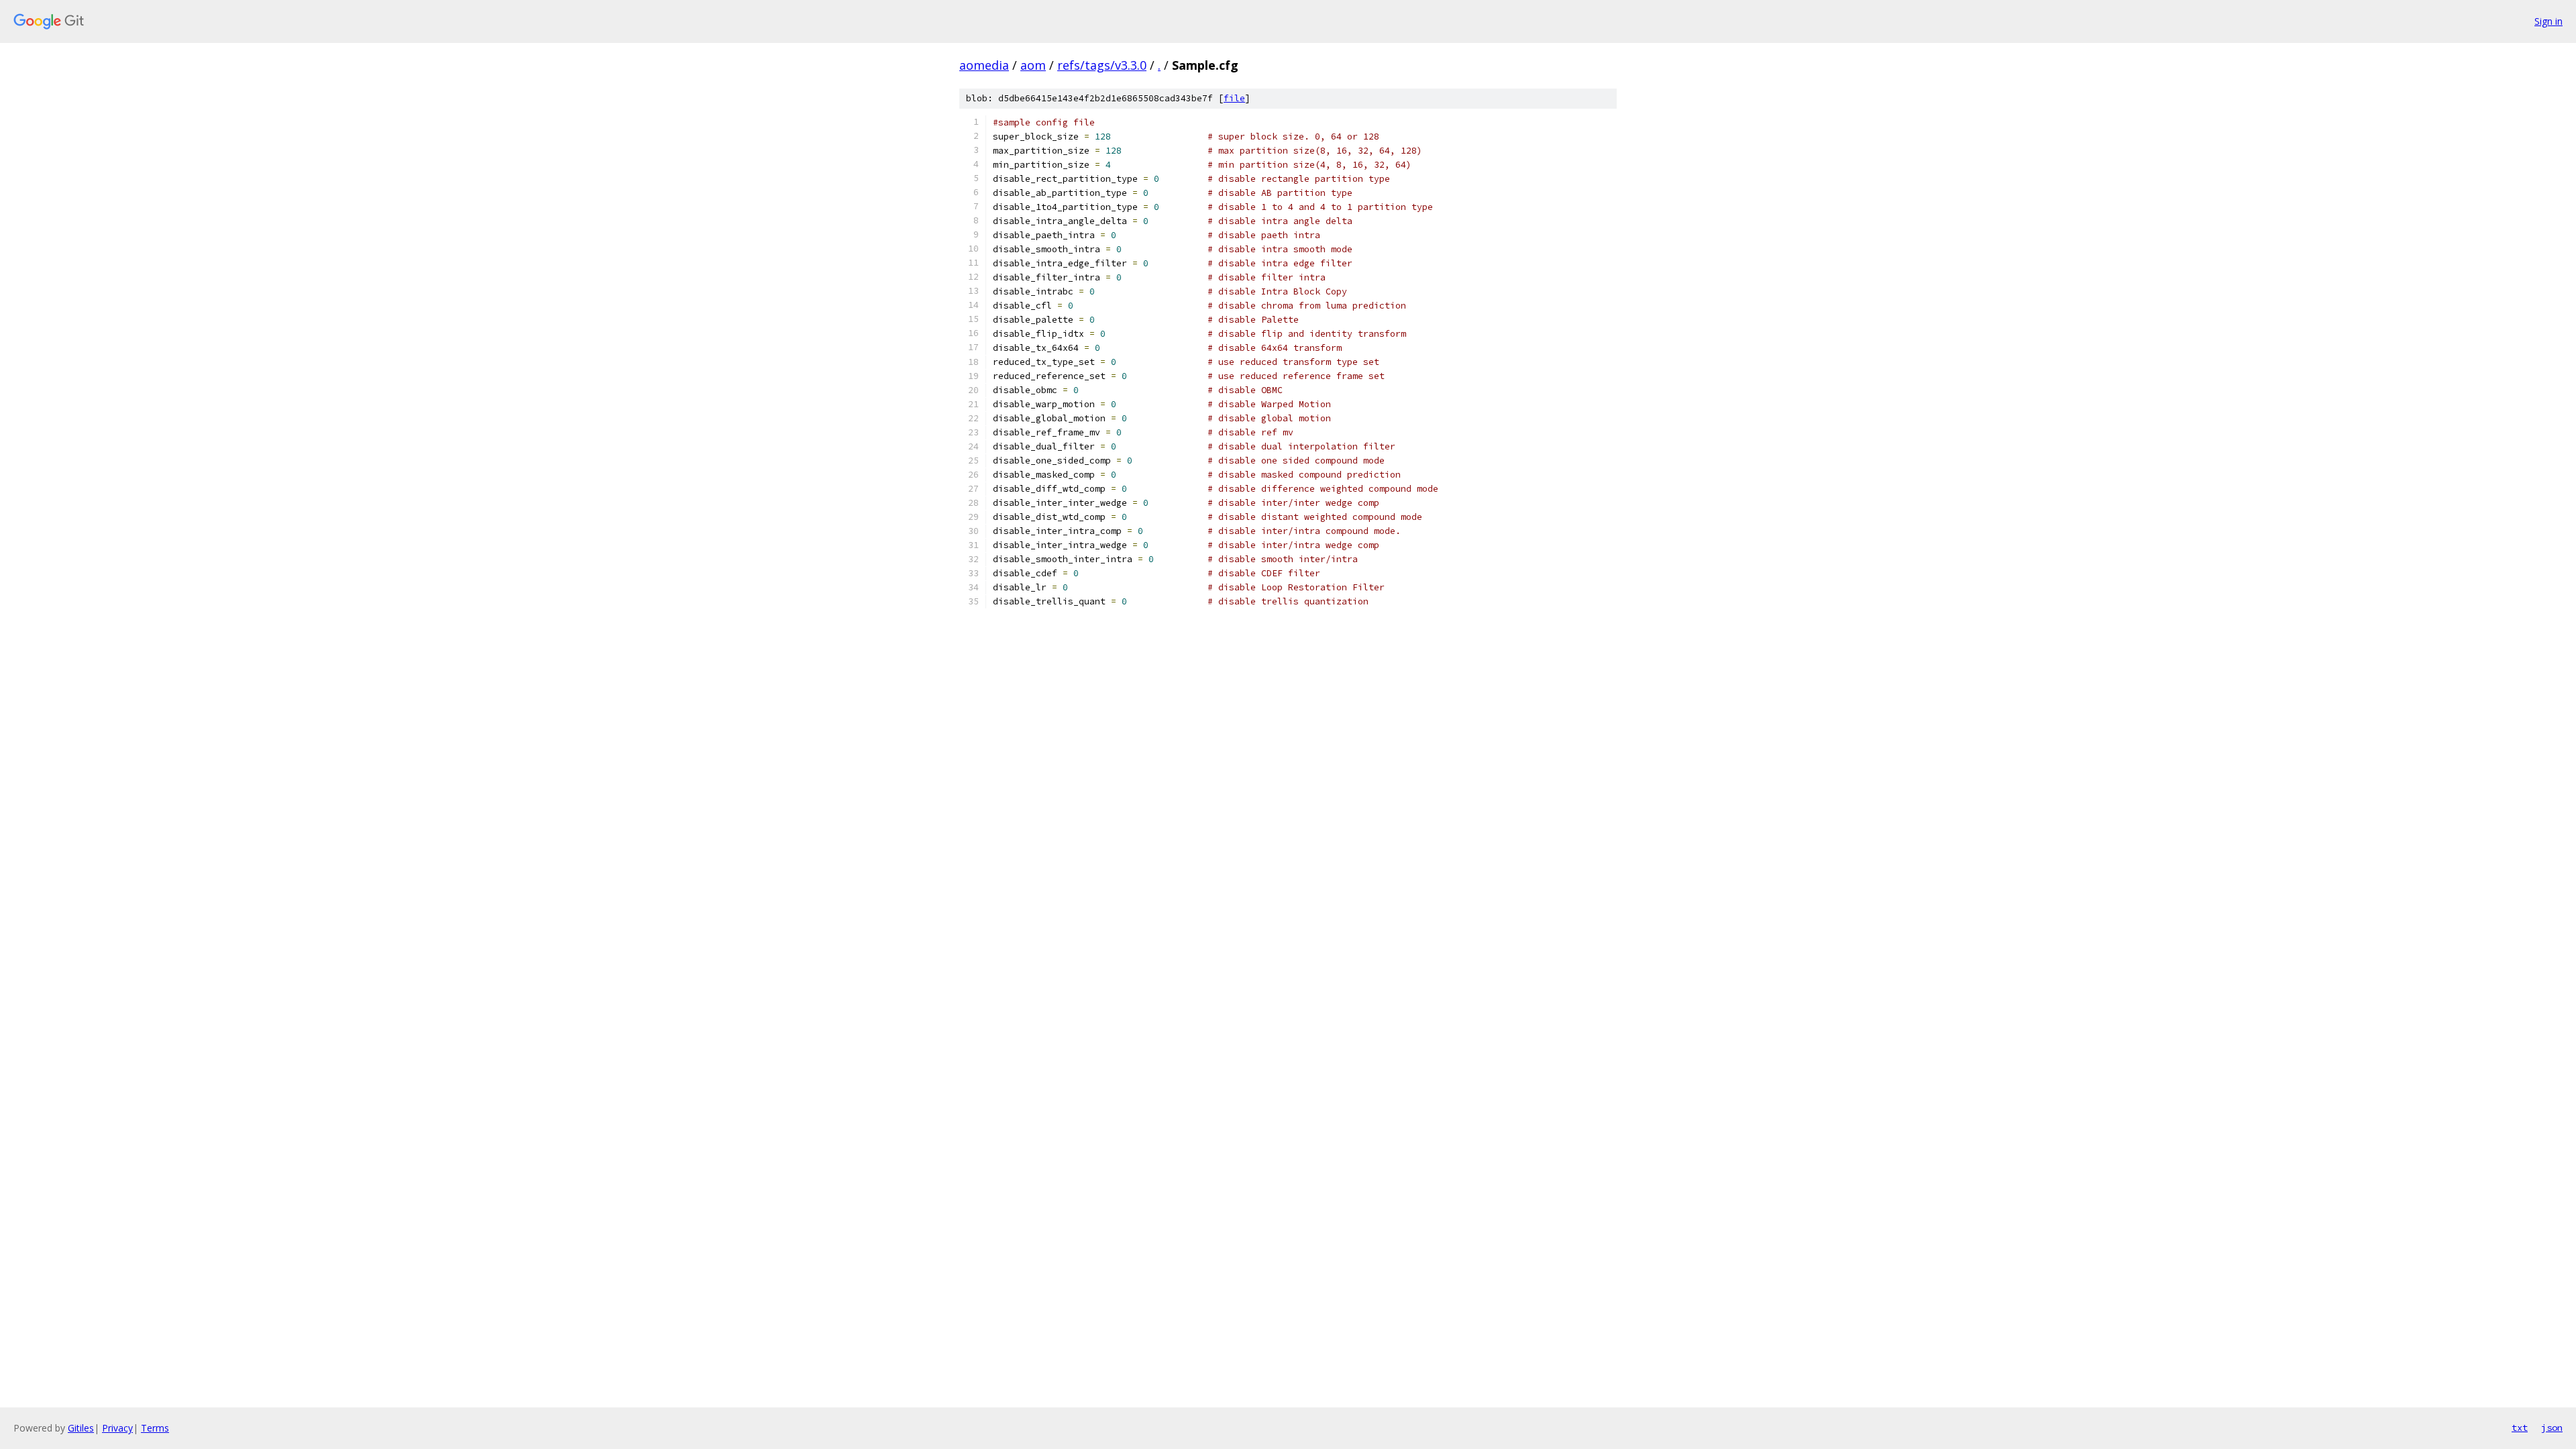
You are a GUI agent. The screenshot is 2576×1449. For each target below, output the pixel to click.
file (1234, 98)
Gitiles (81, 1428)
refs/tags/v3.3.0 (1102, 65)
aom (1033, 65)
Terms (155, 1428)
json (2552, 1428)
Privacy (117, 1428)
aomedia (984, 65)
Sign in (2548, 21)
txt (2520, 1428)
